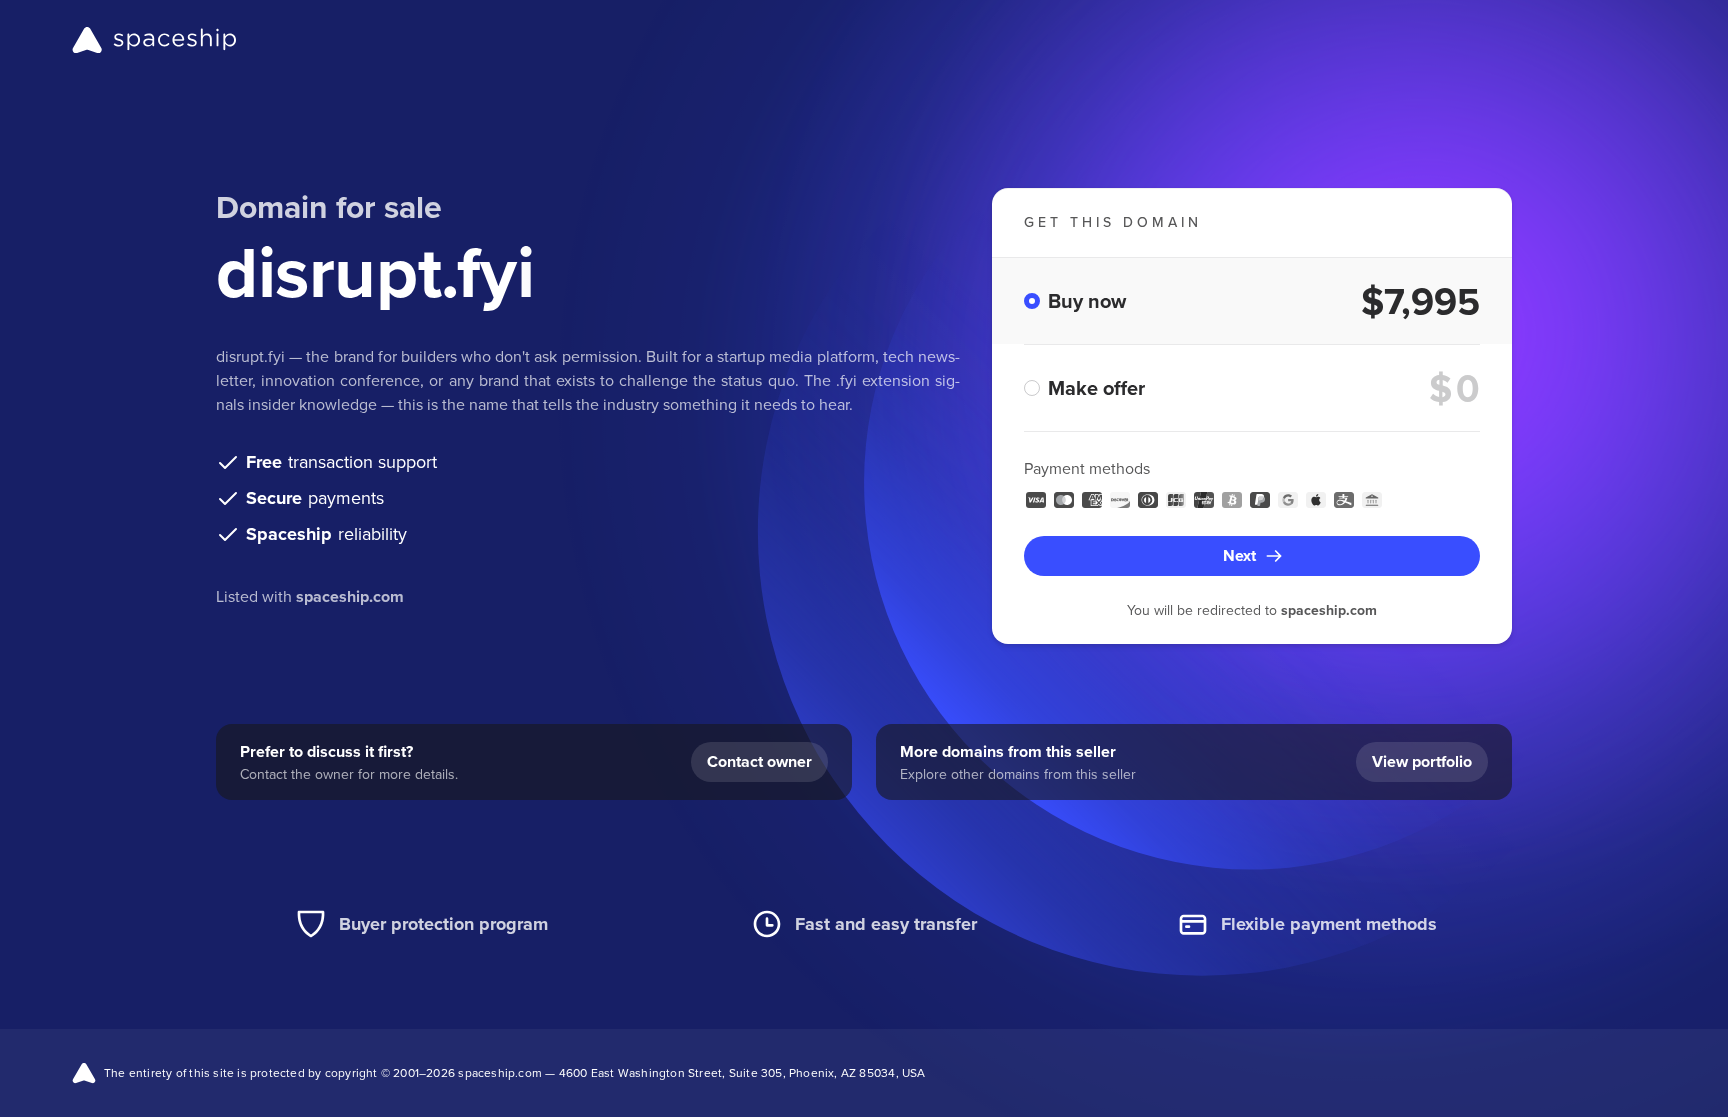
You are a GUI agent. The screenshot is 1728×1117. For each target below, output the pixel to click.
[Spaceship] (154, 40)
